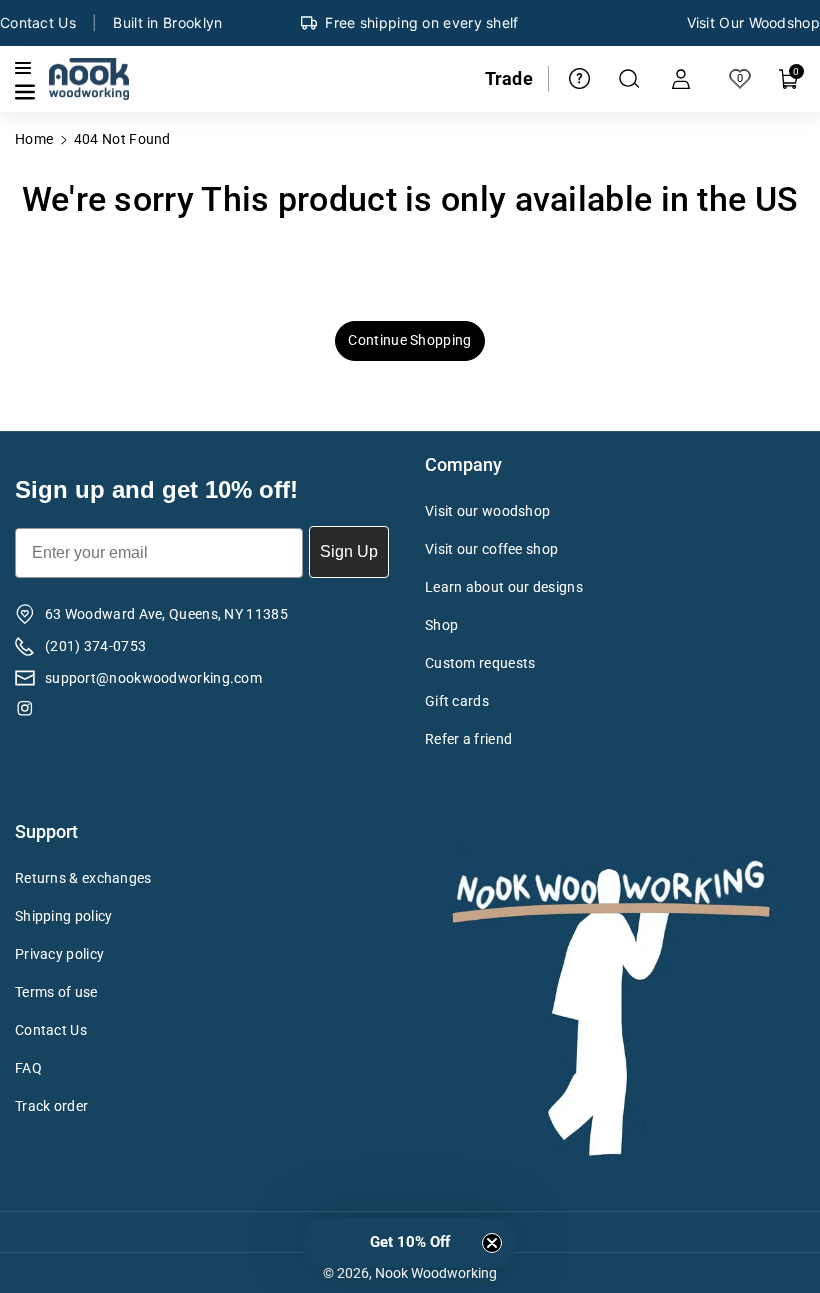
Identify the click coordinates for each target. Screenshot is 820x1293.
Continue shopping (409, 340)
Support (46, 831)
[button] (27, 92)
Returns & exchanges (83, 878)
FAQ (28, 1068)
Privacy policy (59, 954)
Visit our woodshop (487, 511)
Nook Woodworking (436, 1273)
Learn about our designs (504, 587)
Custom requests (480, 663)
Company (463, 464)
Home (34, 139)
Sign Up (349, 551)
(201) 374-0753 (95, 646)
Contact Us (38, 22)
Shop (441, 625)
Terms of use (56, 992)
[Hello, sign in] (681, 79)
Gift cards (457, 701)
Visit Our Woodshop (753, 22)
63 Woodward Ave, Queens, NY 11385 (166, 614)
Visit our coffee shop (491, 549)
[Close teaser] (492, 1243)
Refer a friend (468, 739)
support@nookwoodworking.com (153, 678)
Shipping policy (64, 916)
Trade (509, 78)
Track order (51, 1106)
